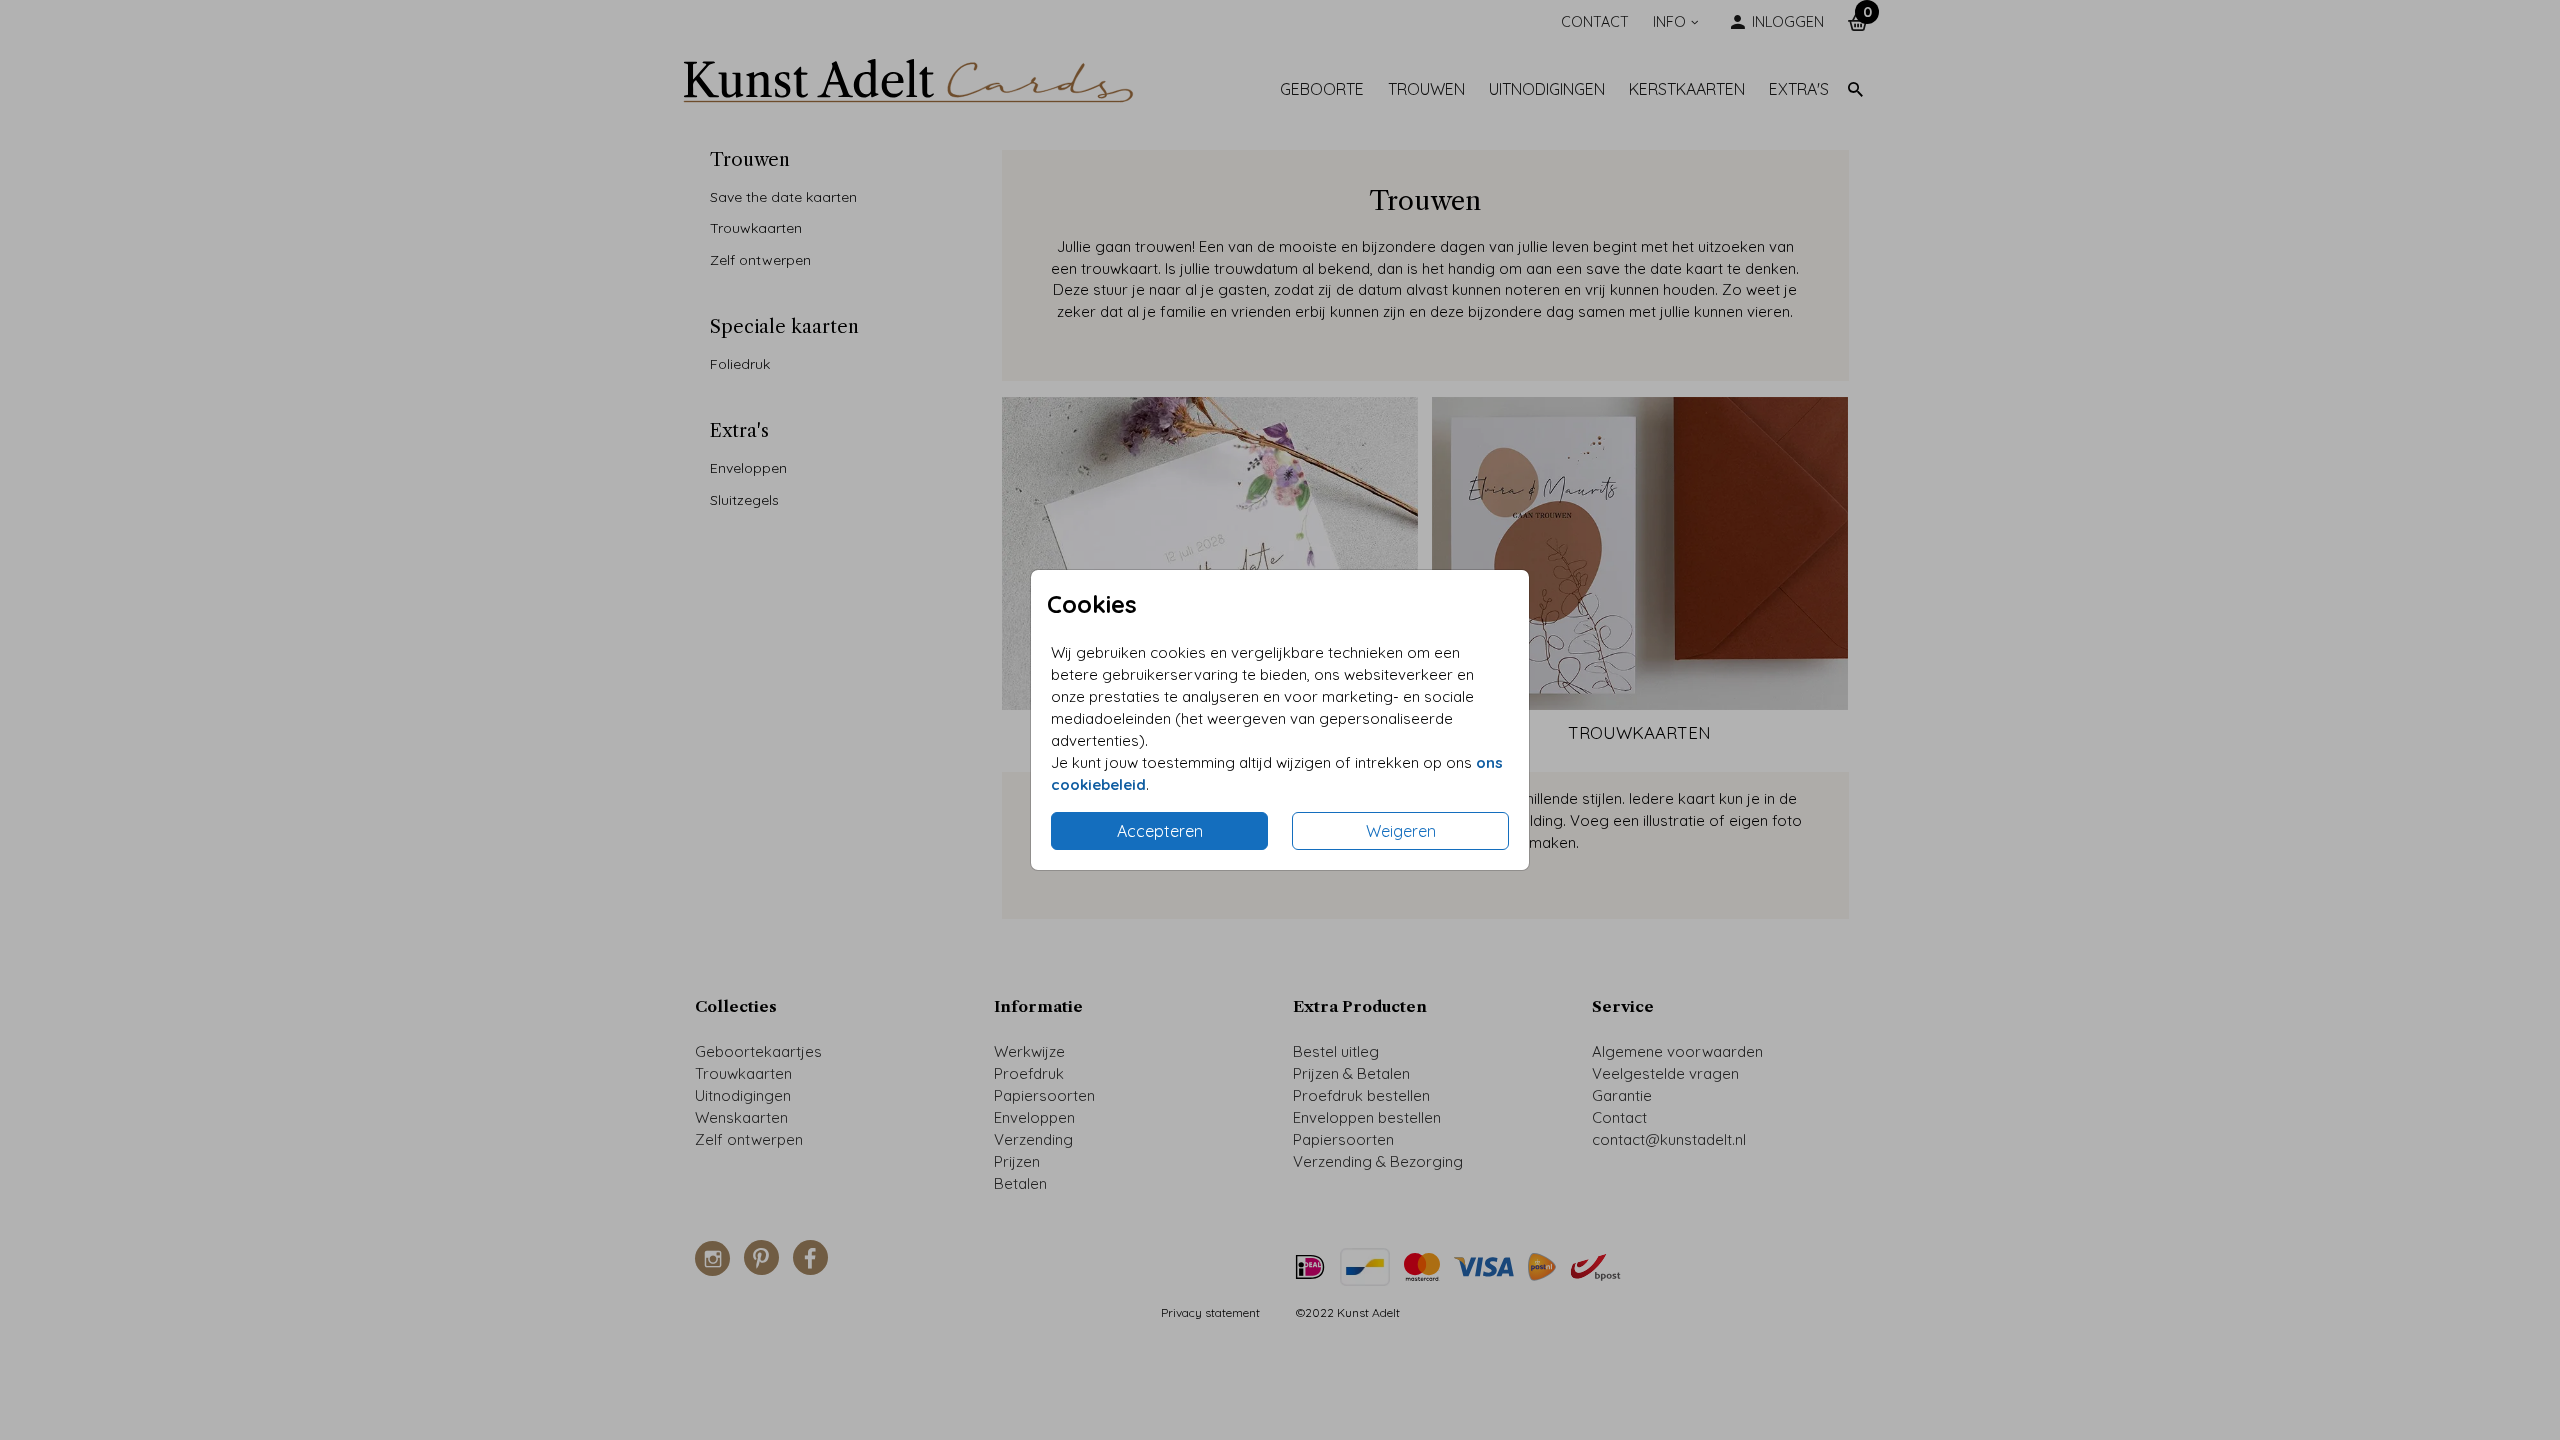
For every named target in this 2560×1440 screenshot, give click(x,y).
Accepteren (1160, 831)
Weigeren (1401, 831)
